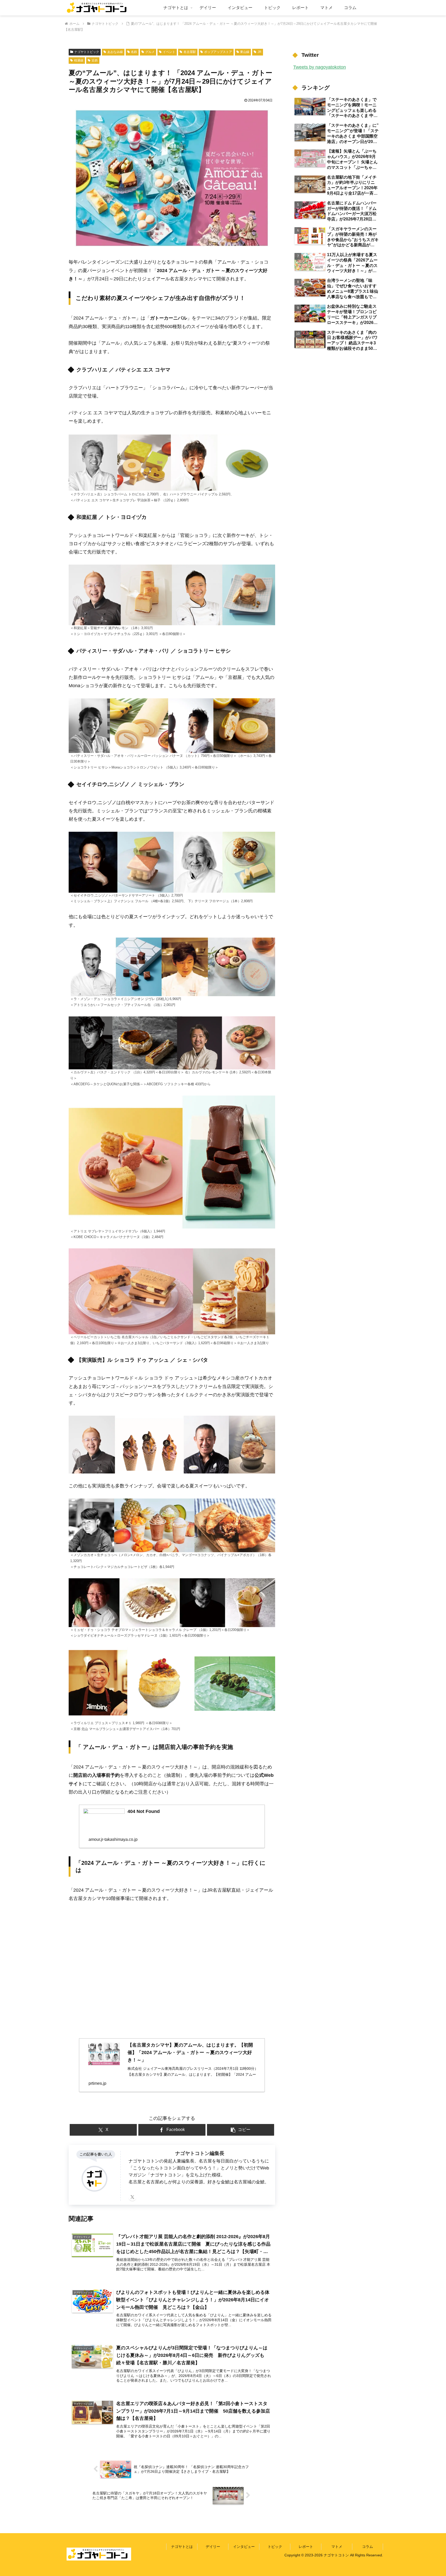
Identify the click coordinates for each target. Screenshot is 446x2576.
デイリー (213, 2547)
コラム (368, 2547)
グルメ (150, 52)
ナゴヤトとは (182, 2547)
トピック (275, 2547)
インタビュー (244, 2547)
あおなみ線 (115, 52)
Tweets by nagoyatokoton (320, 67)
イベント (169, 52)
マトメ (337, 2547)
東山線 (245, 52)
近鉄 (95, 60)
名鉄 (134, 52)
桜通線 (79, 60)
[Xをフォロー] (132, 2197)
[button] (241, 2130)
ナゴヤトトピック (87, 52)
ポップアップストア (218, 52)
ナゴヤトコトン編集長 (200, 2153)
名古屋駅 (190, 52)
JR (260, 52)
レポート (306, 2547)
